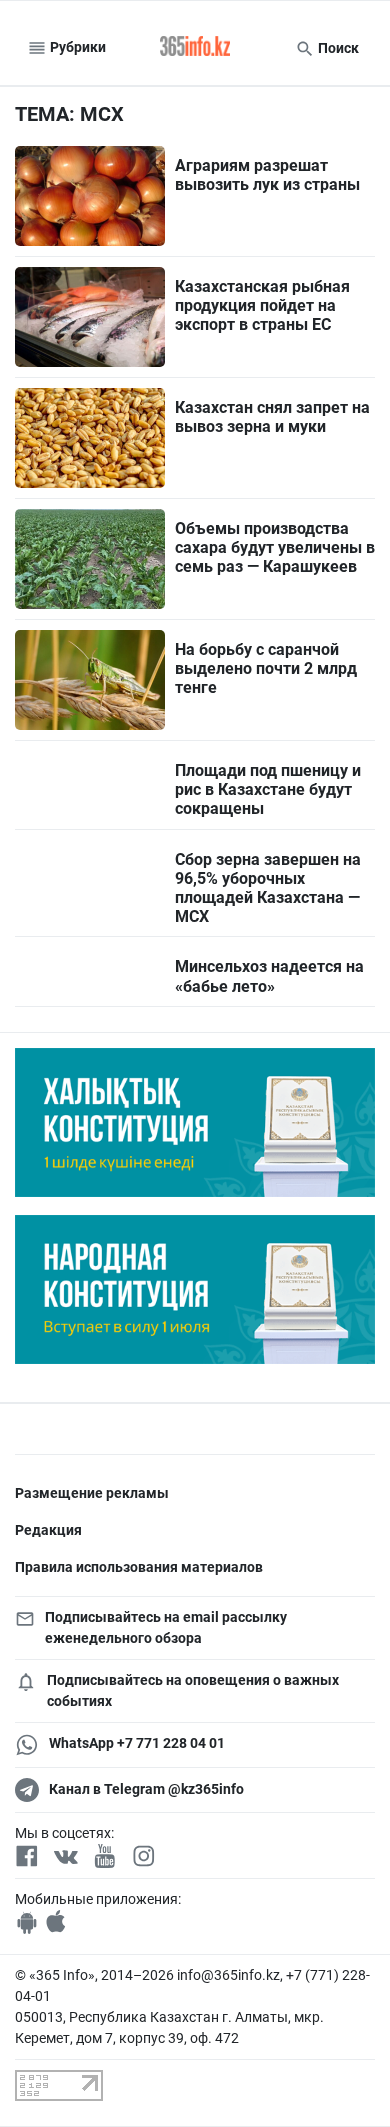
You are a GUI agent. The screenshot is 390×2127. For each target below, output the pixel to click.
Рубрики (76, 47)
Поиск (337, 48)
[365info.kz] (195, 48)
